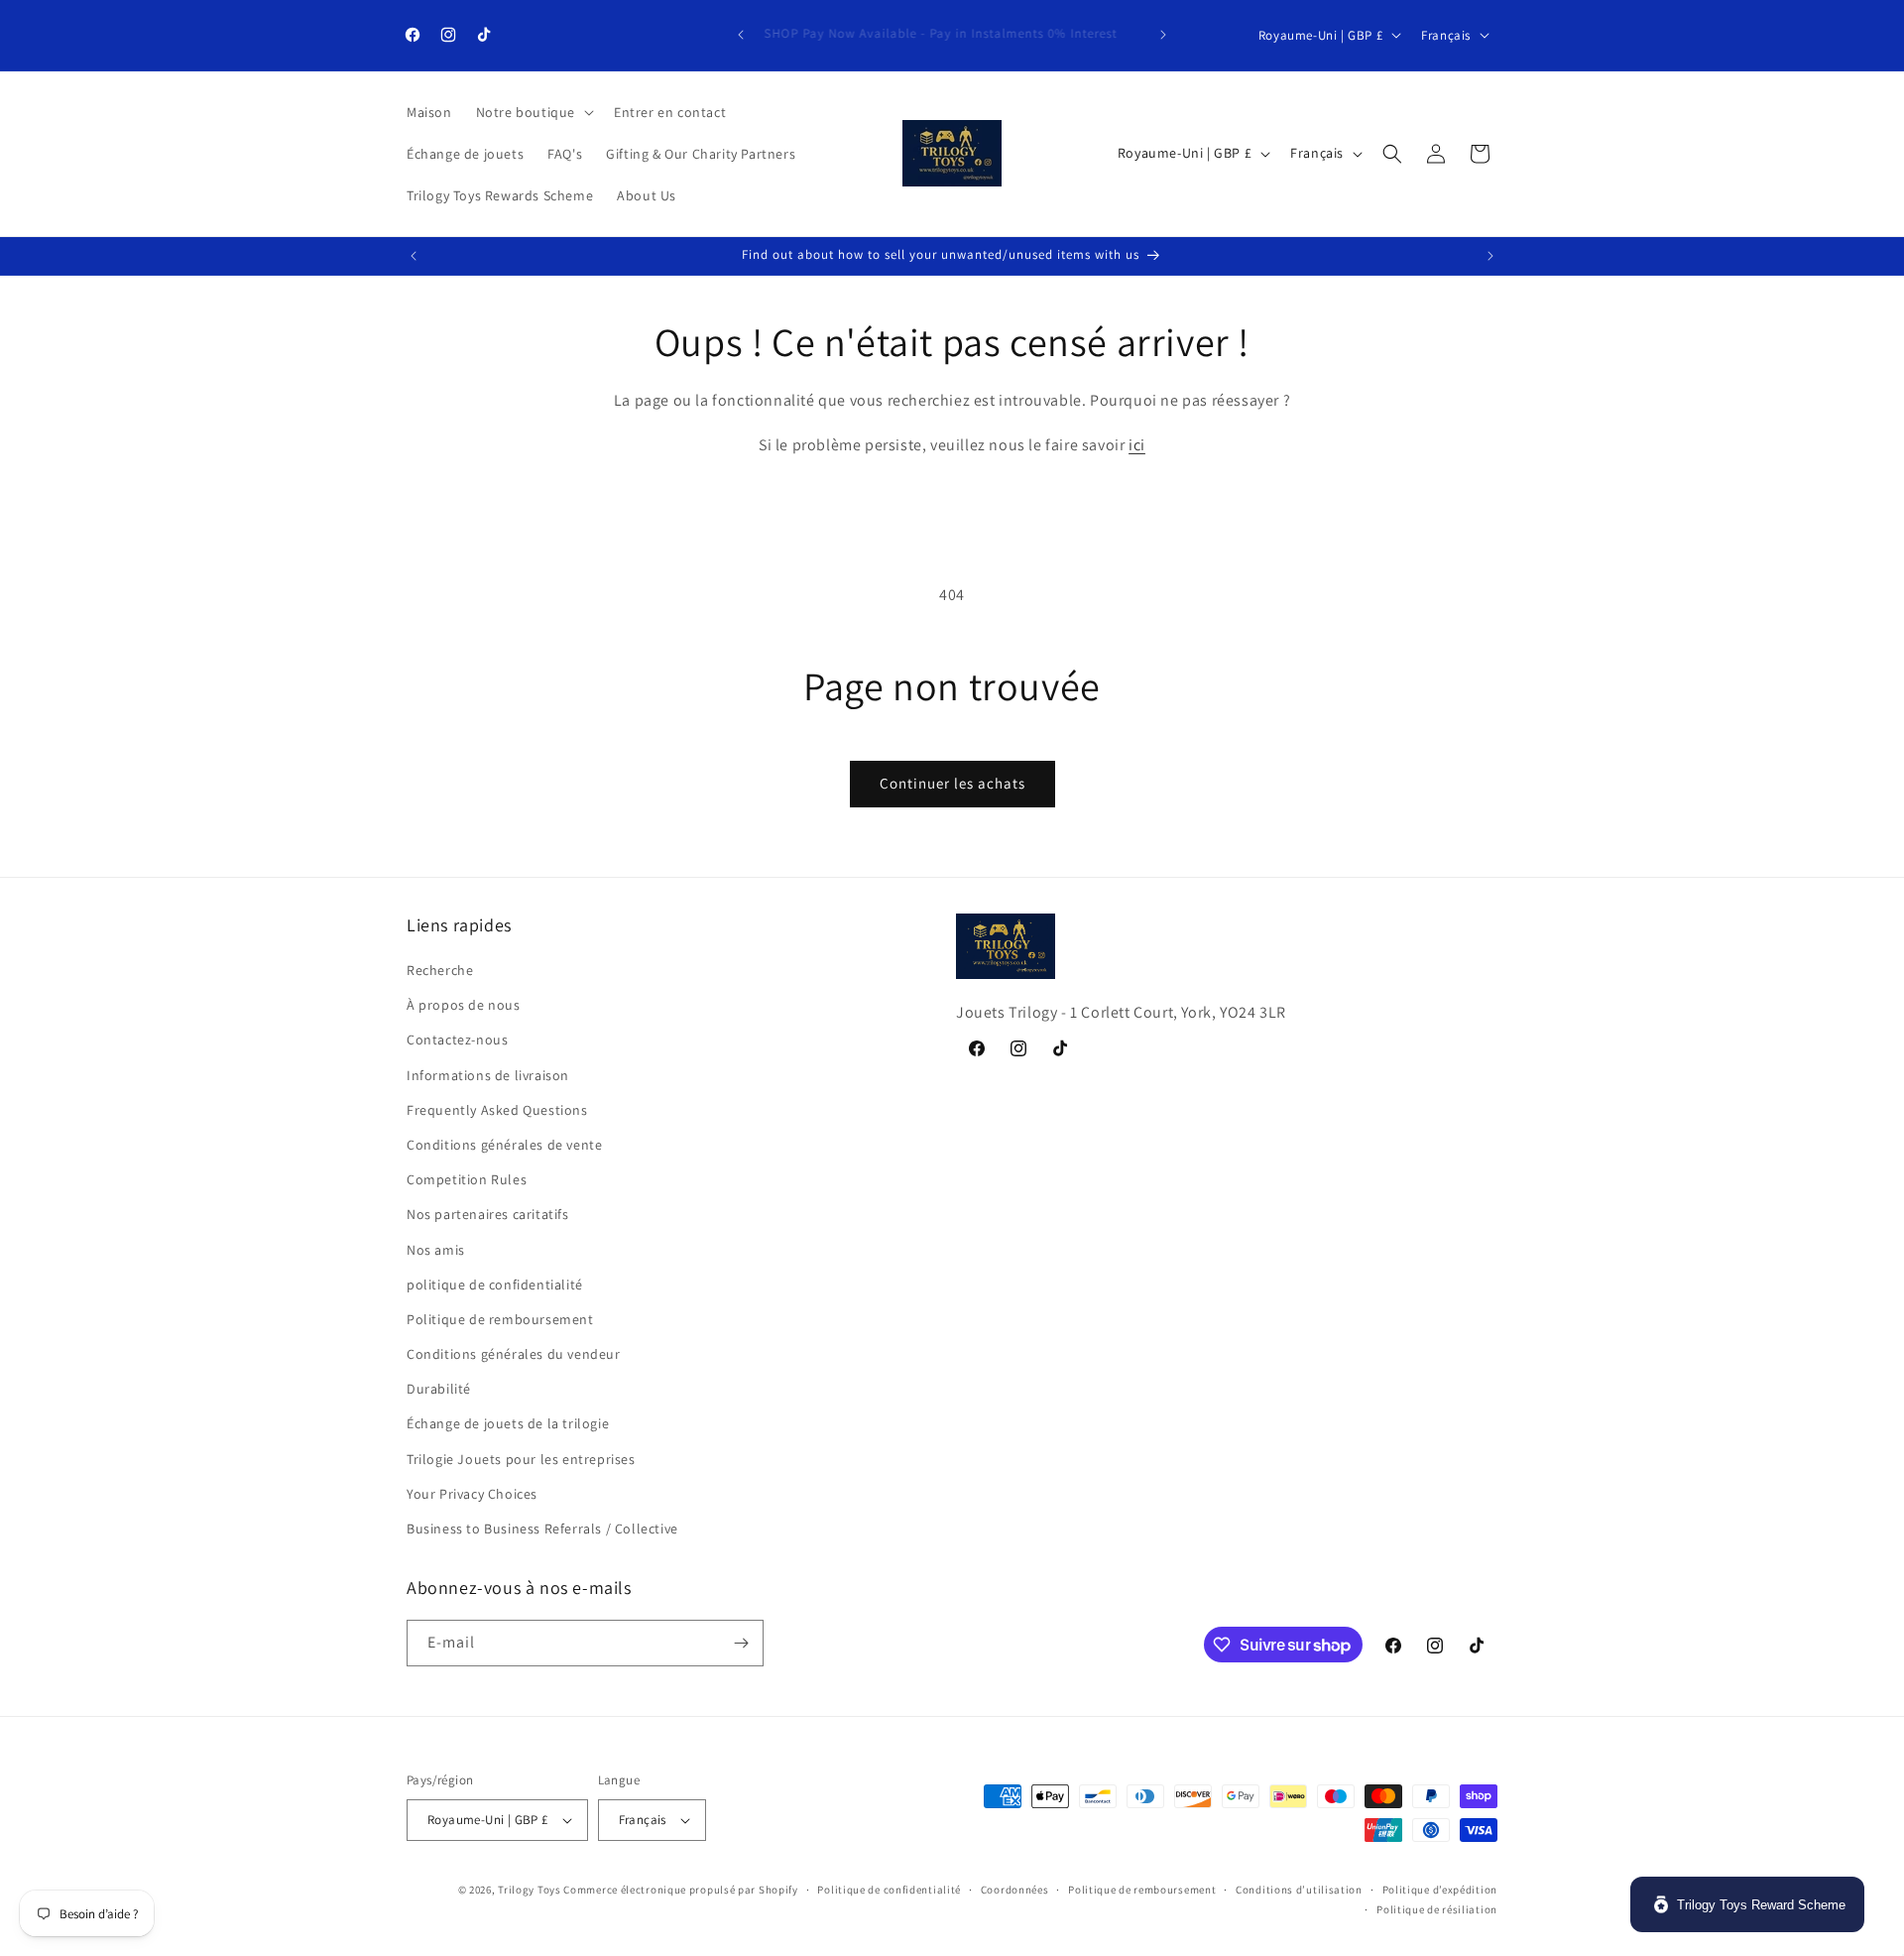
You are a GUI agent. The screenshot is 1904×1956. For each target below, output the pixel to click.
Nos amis (436, 1250)
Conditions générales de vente (504, 1145)
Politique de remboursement (500, 1319)
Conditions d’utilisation (1299, 1890)
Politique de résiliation (1437, 1909)
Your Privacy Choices (472, 1494)
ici (1137, 445)
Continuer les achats (952, 783)
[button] (533, 112)
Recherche (440, 970)
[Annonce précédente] (741, 35)
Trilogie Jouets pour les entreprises (521, 1459)
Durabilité (439, 1389)
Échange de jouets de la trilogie (508, 1424)
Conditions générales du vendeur (514, 1354)
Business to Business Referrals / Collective (542, 1528)
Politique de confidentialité (889, 1890)
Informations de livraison (488, 1075)
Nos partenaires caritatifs (488, 1214)
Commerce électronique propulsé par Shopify (680, 1890)
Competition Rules (467, 1179)
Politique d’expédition (1440, 1890)
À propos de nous (464, 1005)
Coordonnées (1015, 1890)
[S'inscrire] (741, 1643)
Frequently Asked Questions (497, 1110)
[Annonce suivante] (1163, 35)
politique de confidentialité (495, 1284)
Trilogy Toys (529, 1890)
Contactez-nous (457, 1040)
